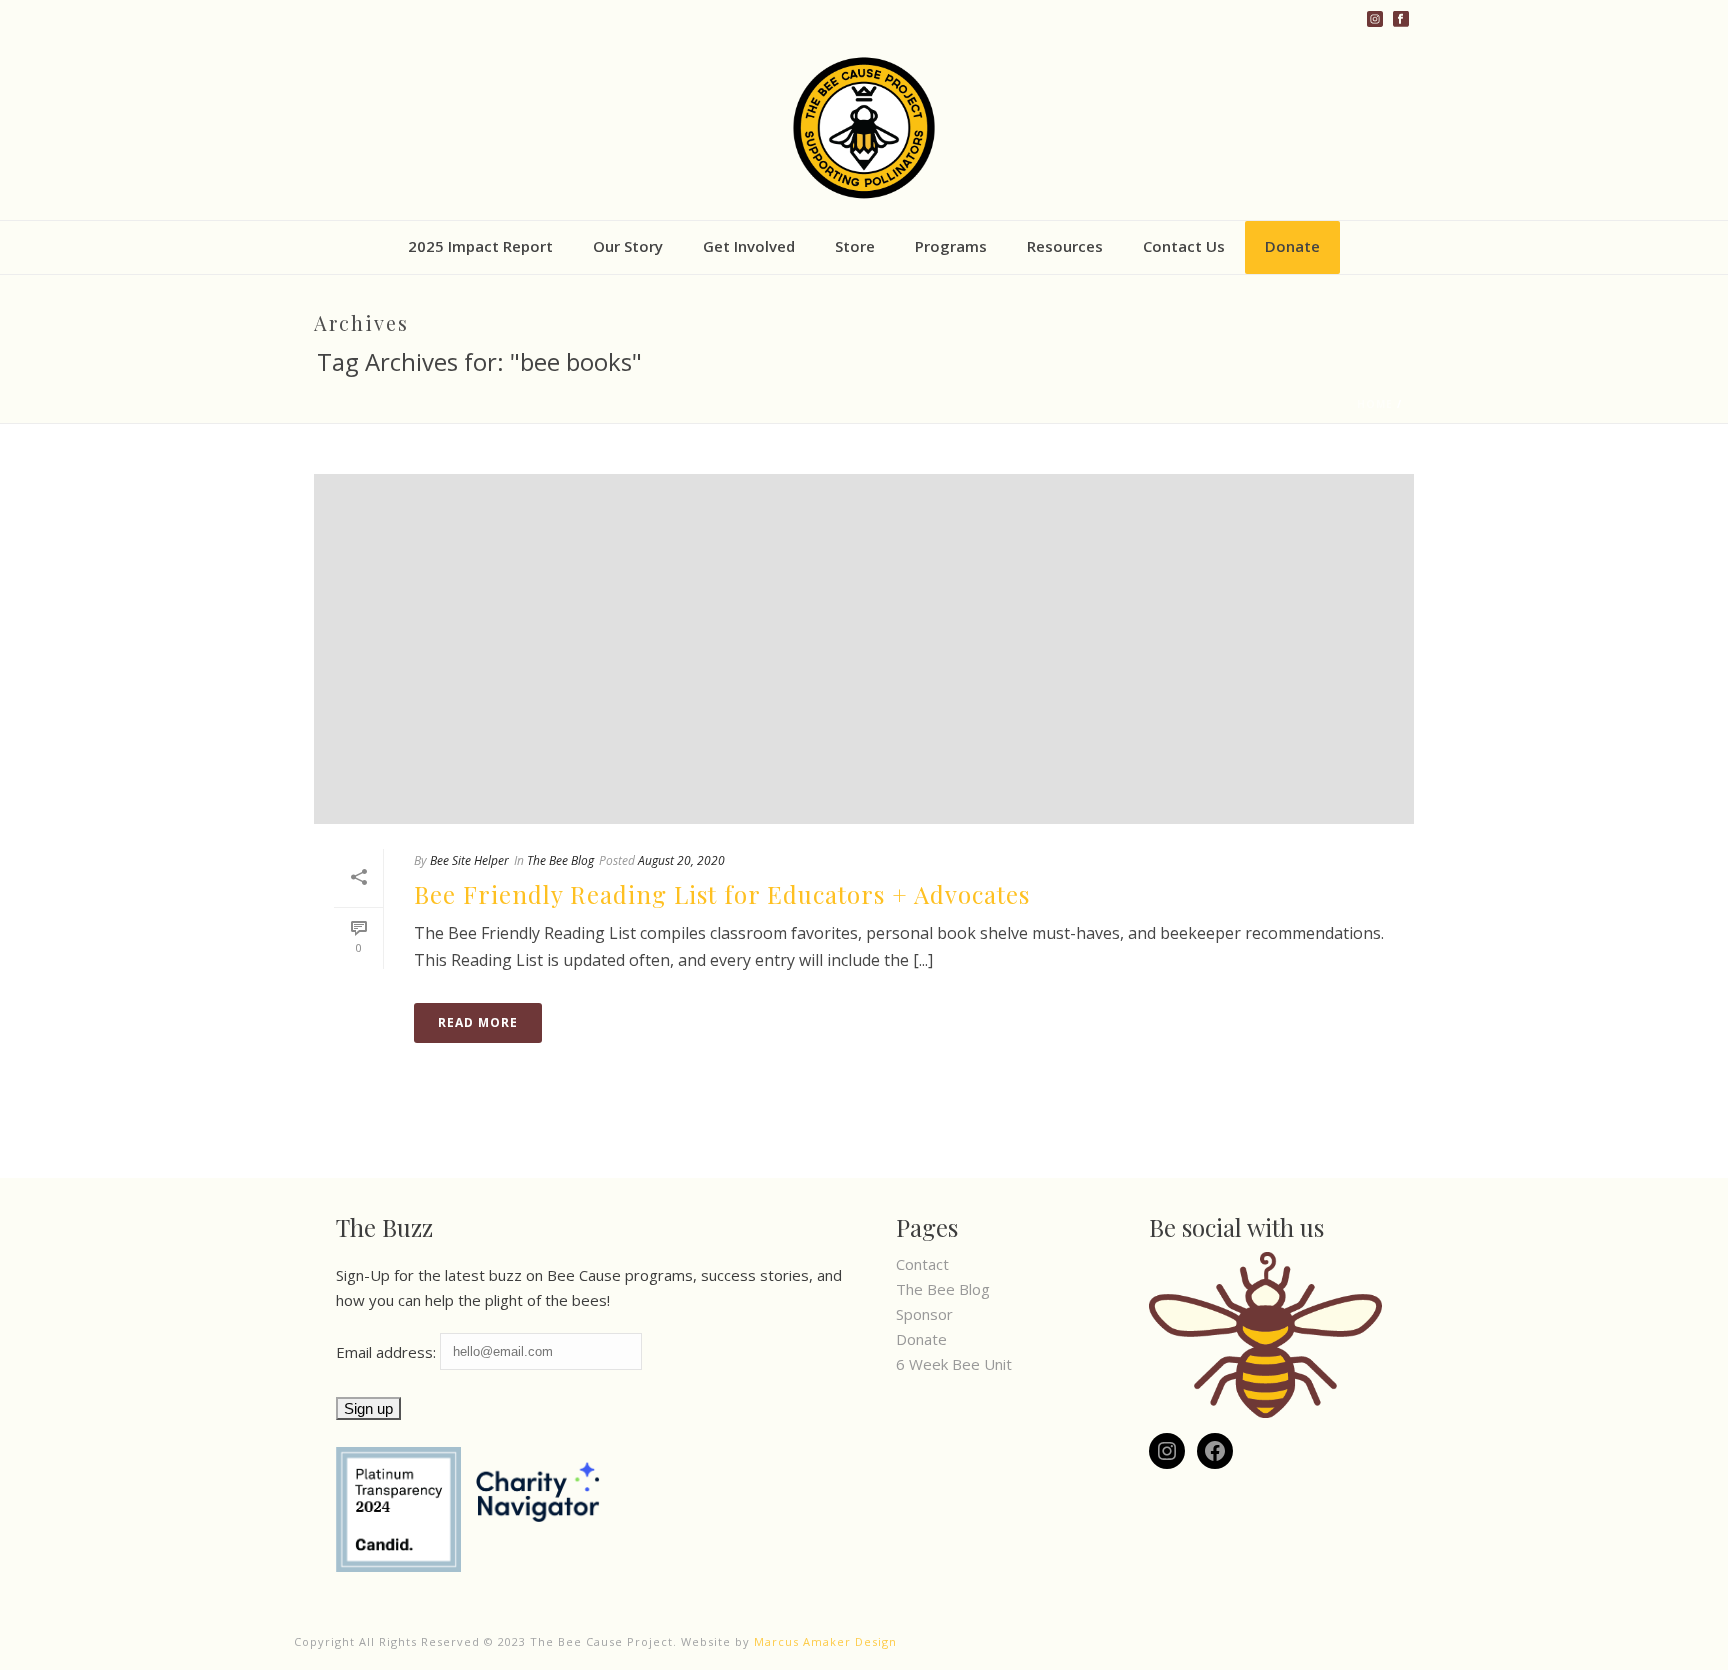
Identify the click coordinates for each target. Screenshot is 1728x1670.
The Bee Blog (560, 860)
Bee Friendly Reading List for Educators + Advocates (722, 894)
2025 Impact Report (480, 246)
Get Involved (749, 246)
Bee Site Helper (469, 860)
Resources (1065, 246)
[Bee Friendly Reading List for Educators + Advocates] (864, 649)
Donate (1292, 246)
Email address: (388, 1352)
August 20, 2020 (681, 860)
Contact (922, 1264)
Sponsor (924, 1314)
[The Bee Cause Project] (864, 127)
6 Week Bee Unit (954, 1364)
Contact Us (1184, 246)
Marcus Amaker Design (825, 1641)
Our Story (628, 246)
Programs (951, 246)
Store (855, 246)
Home (1375, 404)
